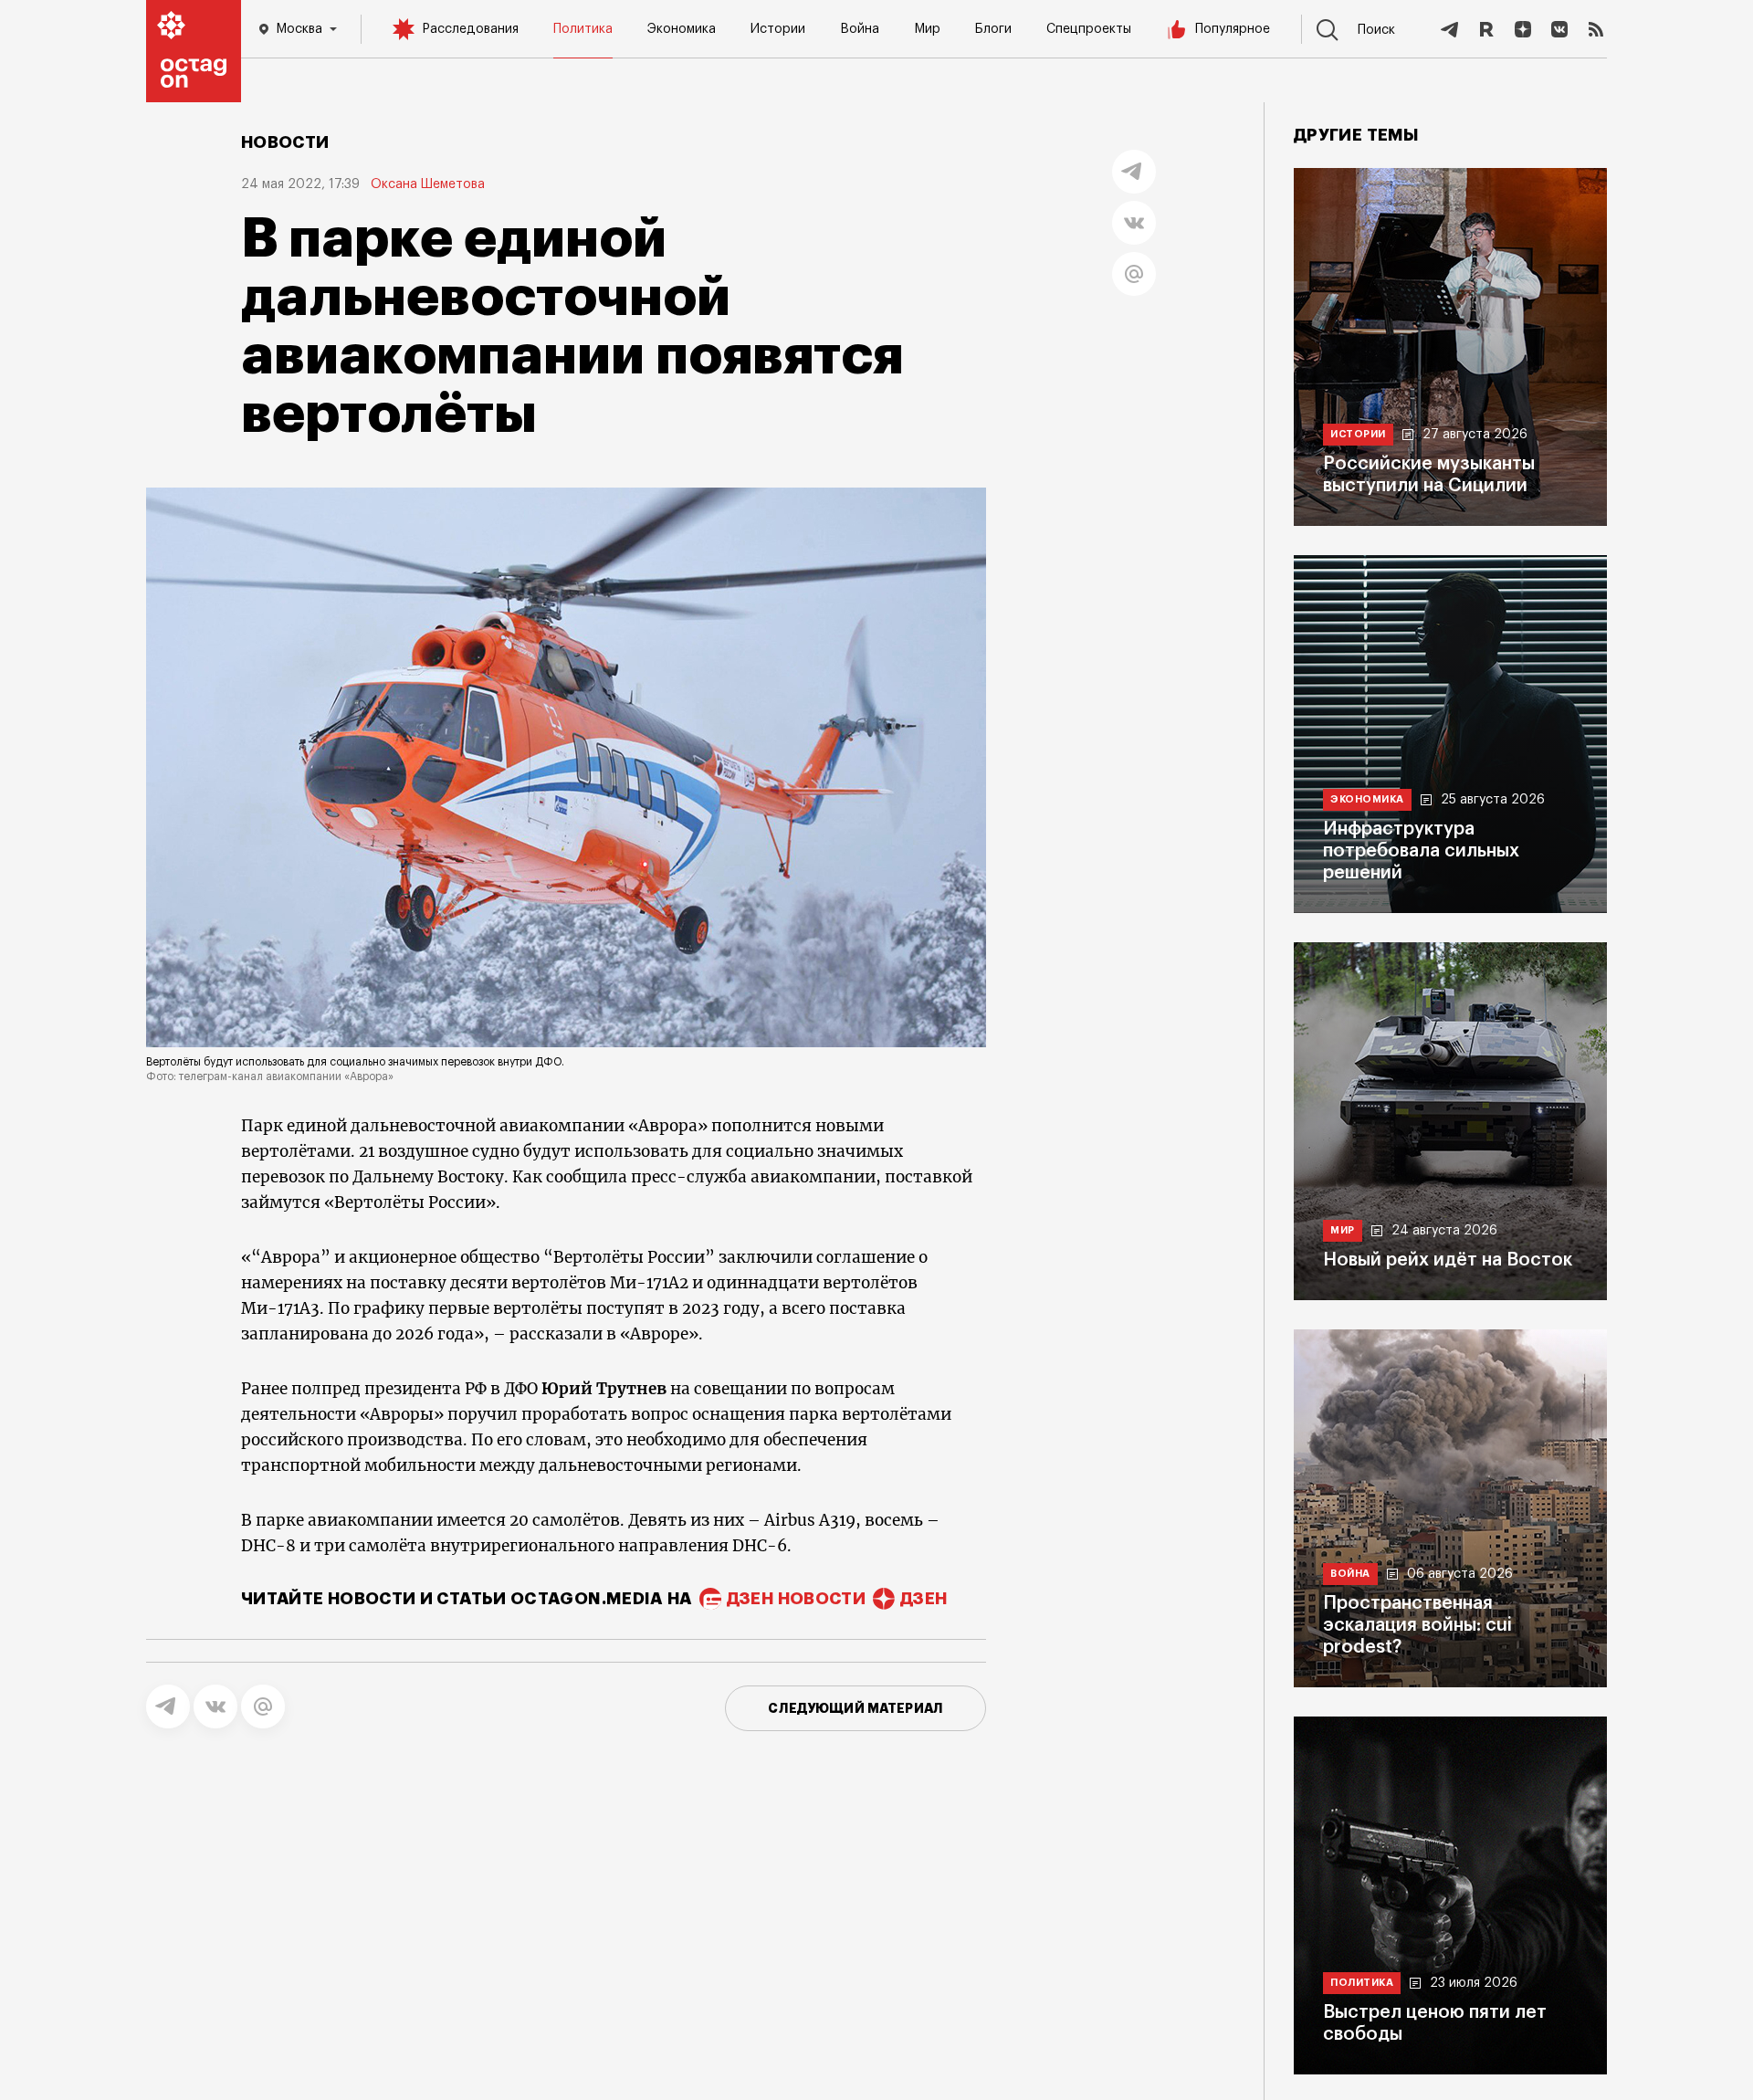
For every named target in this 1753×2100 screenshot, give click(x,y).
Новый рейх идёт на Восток (1448, 1260)
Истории (778, 29)
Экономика (682, 29)
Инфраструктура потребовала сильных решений (1421, 851)
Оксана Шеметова (428, 184)
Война (860, 29)
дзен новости (796, 1599)
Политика (583, 29)
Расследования (470, 29)
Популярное (1233, 29)
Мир (927, 29)
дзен (924, 1599)
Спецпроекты (1089, 29)
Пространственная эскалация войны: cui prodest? (1417, 1625)
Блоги (993, 29)
